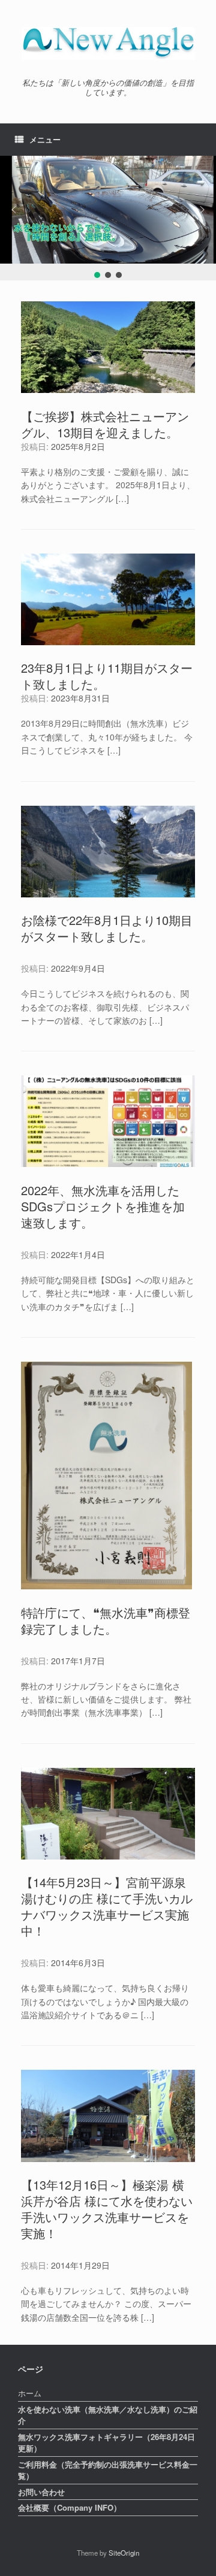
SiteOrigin (124, 2553)
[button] (14, 210)
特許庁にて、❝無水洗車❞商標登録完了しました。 (106, 1620)
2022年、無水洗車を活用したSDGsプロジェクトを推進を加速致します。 (103, 1206)
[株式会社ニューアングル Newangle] (108, 43)
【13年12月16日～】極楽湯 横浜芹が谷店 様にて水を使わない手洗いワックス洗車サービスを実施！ (107, 2209)
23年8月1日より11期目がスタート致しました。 (107, 676)
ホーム (30, 2393)
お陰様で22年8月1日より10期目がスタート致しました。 (107, 928)
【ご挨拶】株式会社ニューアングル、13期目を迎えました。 (105, 424)
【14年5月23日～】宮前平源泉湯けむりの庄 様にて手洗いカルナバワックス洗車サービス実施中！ (107, 1906)
